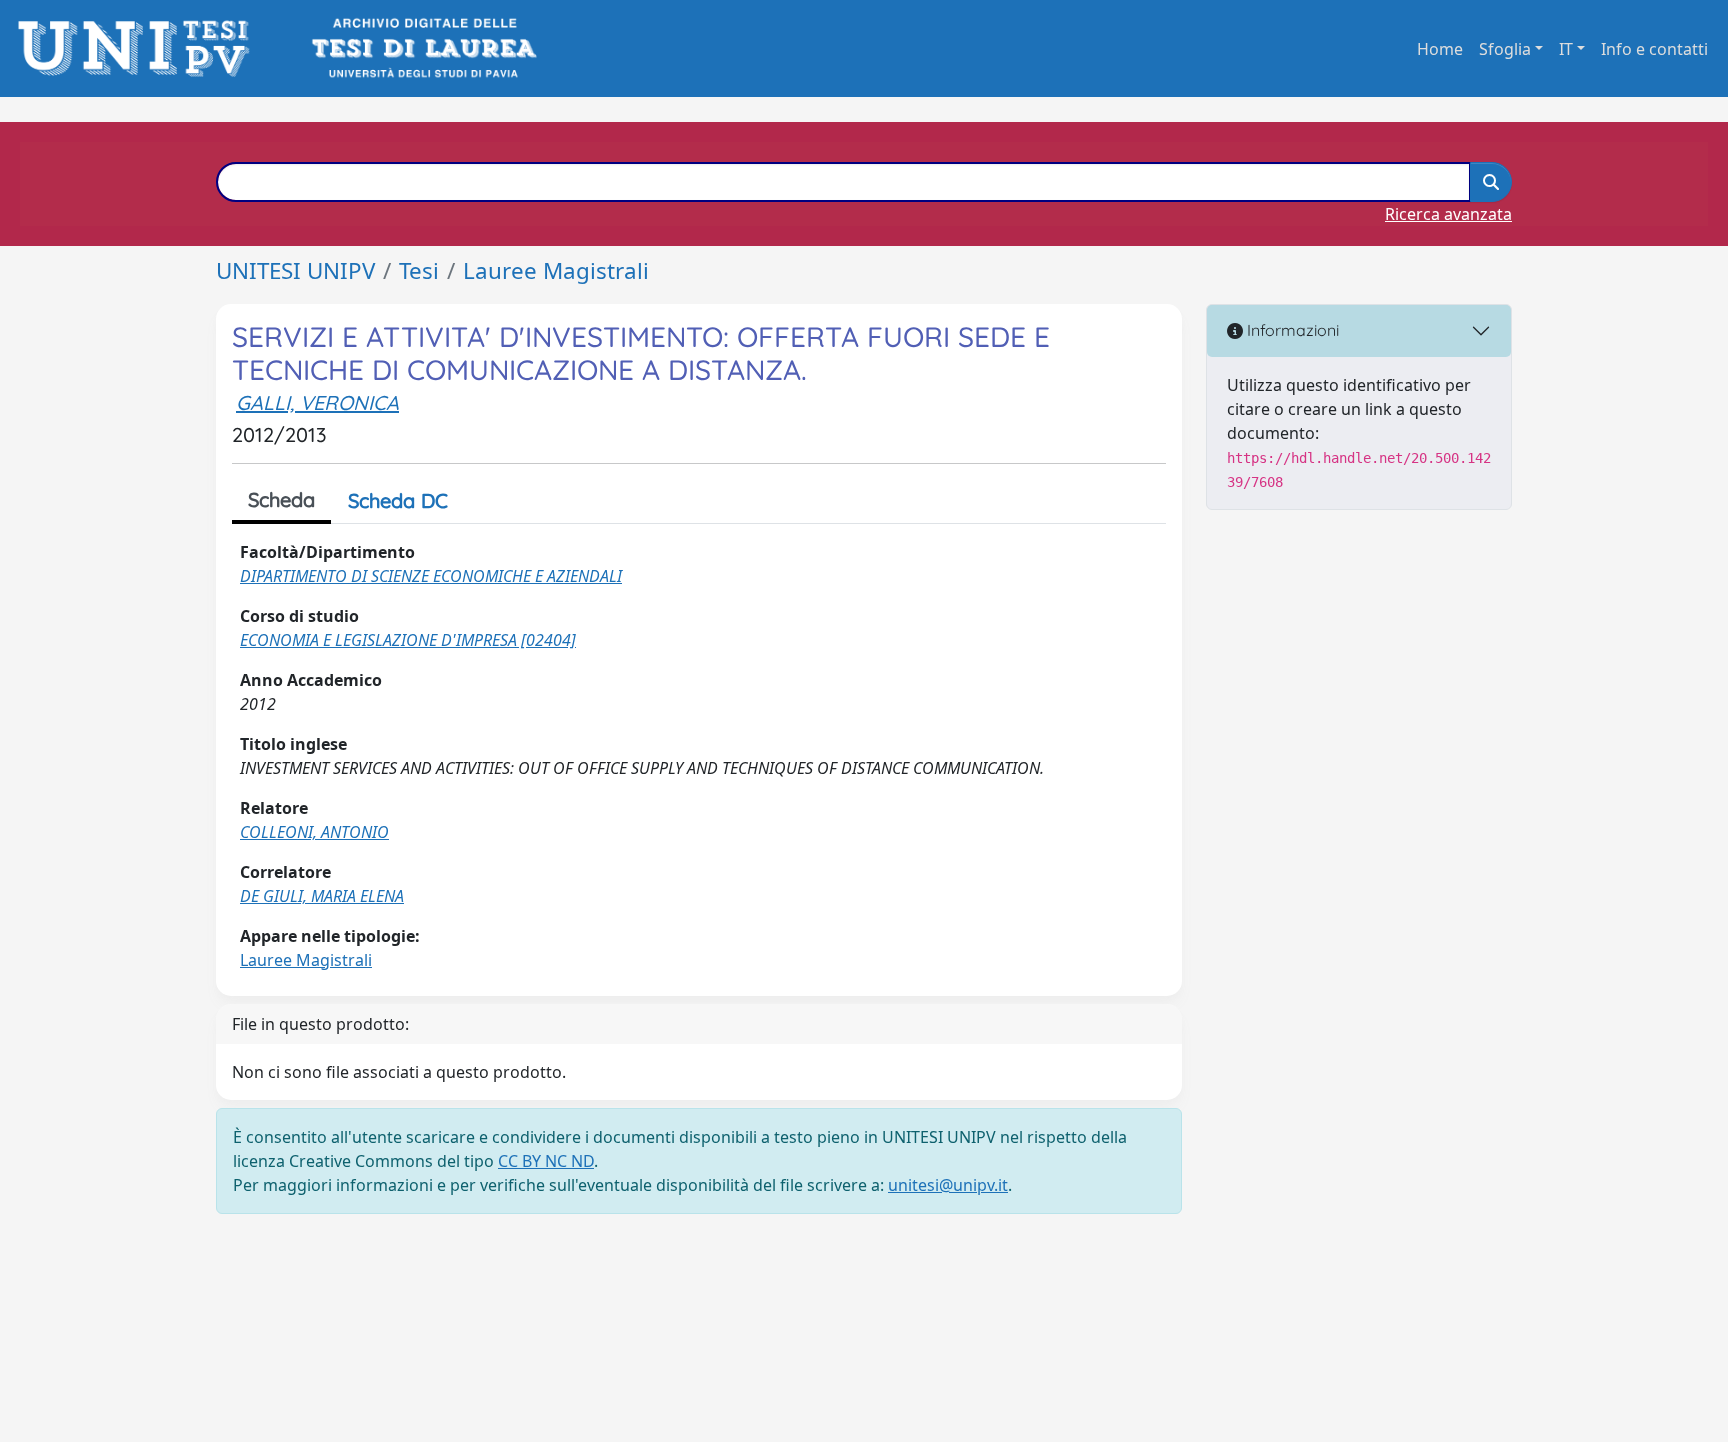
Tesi (419, 270)
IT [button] (1566, 49)
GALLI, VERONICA (317, 402)
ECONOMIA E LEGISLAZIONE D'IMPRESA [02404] (408, 640)
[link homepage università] (422, 48)
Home (1440, 49)
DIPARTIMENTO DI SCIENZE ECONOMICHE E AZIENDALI (431, 576)
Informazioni (1291, 330)
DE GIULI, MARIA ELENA (322, 896)
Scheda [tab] (281, 499)
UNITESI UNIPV (295, 270)
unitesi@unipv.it (948, 1185)
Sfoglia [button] (1505, 49)
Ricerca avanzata (1448, 214)
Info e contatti (1654, 49)
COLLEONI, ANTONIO (314, 832)
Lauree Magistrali (556, 270)
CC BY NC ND (546, 1161)
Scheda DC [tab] (398, 500)
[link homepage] (139, 48)
